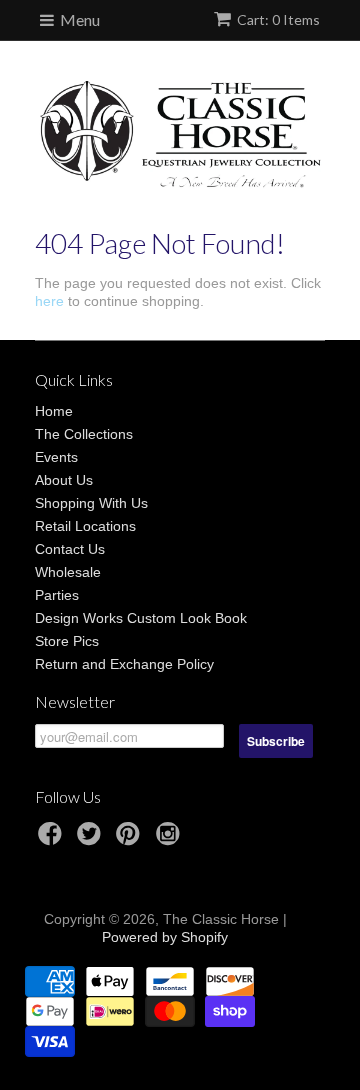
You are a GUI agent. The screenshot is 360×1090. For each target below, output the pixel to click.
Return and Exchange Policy (124, 664)
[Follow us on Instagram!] (171, 839)
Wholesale (68, 572)
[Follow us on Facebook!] (53, 839)
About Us (64, 480)
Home (54, 411)
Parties (57, 595)
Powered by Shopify (165, 937)
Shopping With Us (91, 503)
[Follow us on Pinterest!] (131, 839)
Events (56, 457)
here (49, 301)
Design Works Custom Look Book (141, 618)
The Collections (84, 434)
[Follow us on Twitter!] (92, 839)
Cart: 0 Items (278, 19)
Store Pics (67, 641)
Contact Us (70, 549)
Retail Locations (85, 526)
